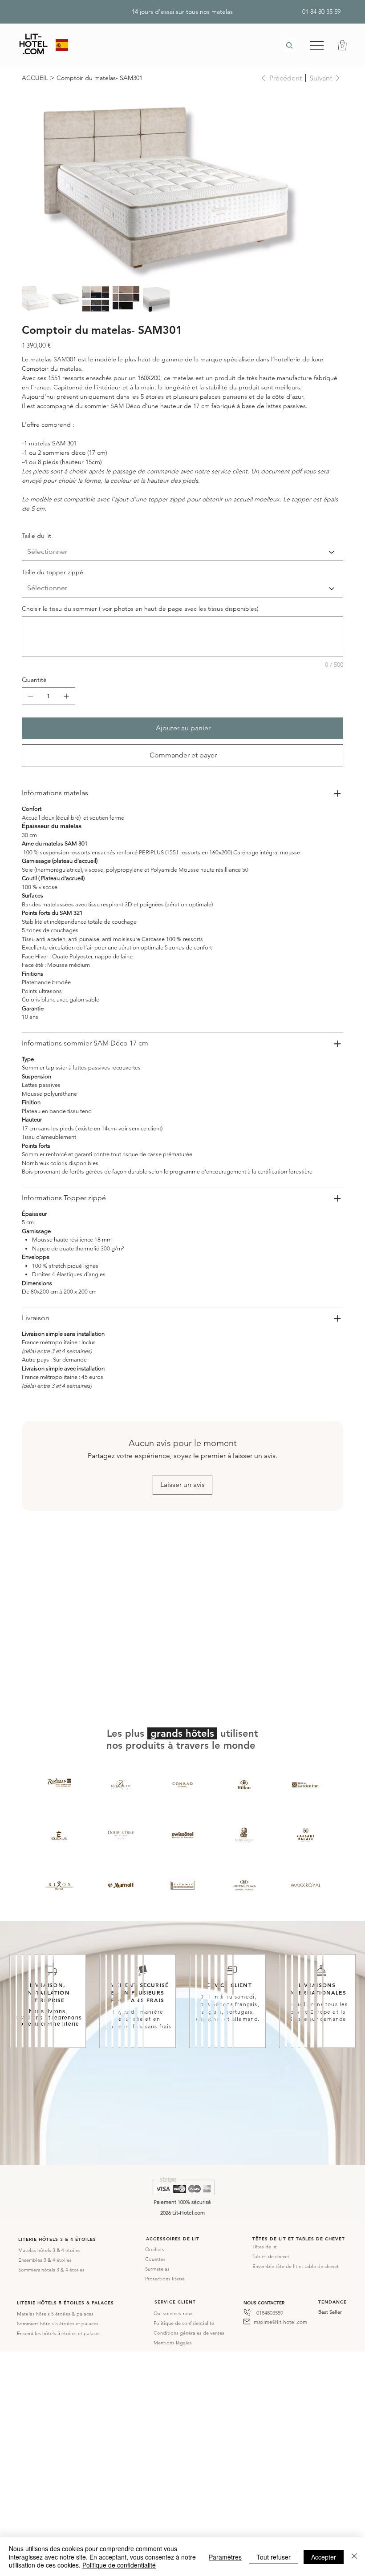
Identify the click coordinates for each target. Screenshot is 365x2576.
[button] (342, 45)
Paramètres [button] (225, 2557)
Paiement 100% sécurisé (182, 2202)
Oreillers (155, 2249)
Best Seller (330, 2312)
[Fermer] (354, 2557)
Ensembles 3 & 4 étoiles (45, 2260)
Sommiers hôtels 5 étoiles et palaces (58, 2324)
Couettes (155, 2259)
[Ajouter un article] (66, 696)
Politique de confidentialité (184, 2323)
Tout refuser (274, 2557)
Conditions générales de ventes (189, 2333)
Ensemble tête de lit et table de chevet (296, 2266)
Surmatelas (157, 2269)
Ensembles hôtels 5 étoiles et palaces (59, 2333)
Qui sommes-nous (174, 2313)
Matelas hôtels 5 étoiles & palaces (55, 2314)
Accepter (324, 2557)
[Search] (289, 45)
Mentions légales (173, 2343)
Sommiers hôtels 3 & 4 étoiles (51, 2270)
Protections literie (165, 2279)
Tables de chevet (271, 2256)
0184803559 (270, 2313)
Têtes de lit (265, 2247)
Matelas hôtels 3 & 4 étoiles (49, 2250)
